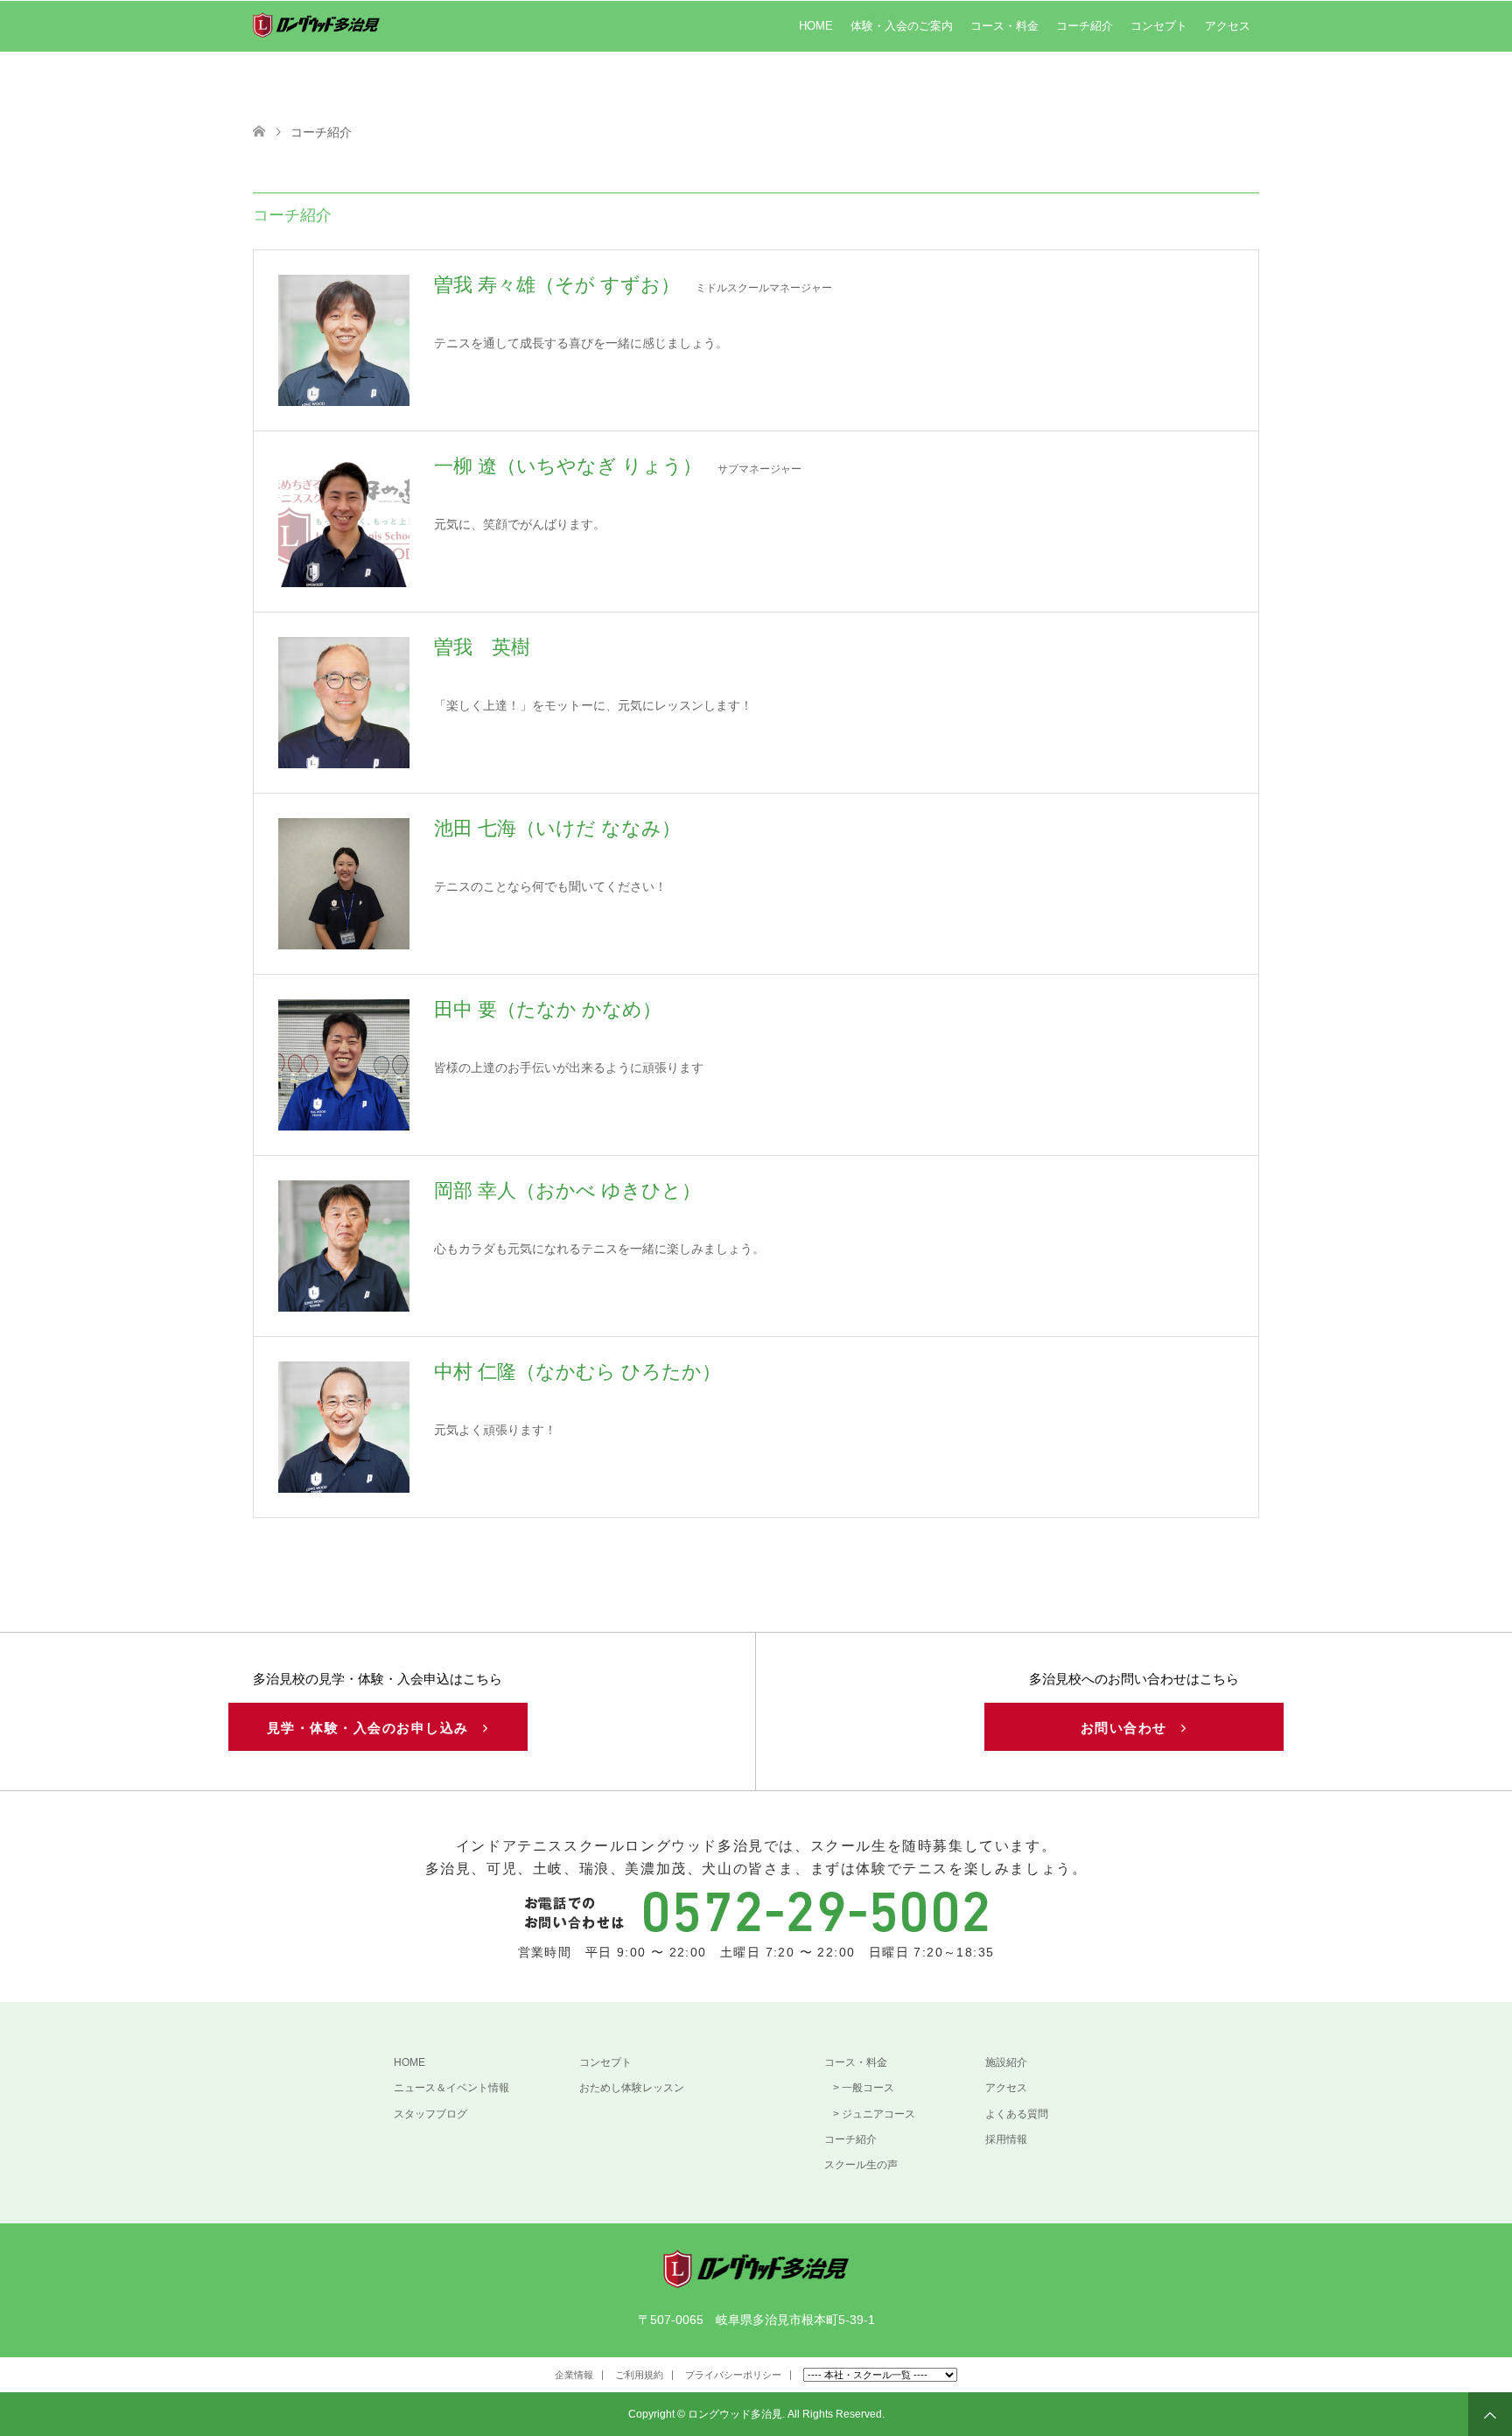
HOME (816, 26)
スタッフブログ (430, 2114)
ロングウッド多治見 (735, 2414)
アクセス (1228, 26)
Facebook (265, 2378)
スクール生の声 (861, 2165)
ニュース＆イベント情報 (451, 2088)
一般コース (868, 2088)
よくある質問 (1017, 2114)
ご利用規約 (639, 2375)
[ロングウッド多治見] (756, 2281)
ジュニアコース (878, 2114)
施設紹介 (1006, 2062)
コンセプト (1159, 26)
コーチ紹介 (1085, 26)
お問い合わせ (1131, 1728)
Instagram (292, 2378)
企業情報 (574, 2375)
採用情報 (1006, 2139)
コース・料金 (1004, 26)
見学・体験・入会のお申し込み (375, 1728)
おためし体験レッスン (632, 2088)
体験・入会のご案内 (902, 26)
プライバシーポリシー (733, 2375)
